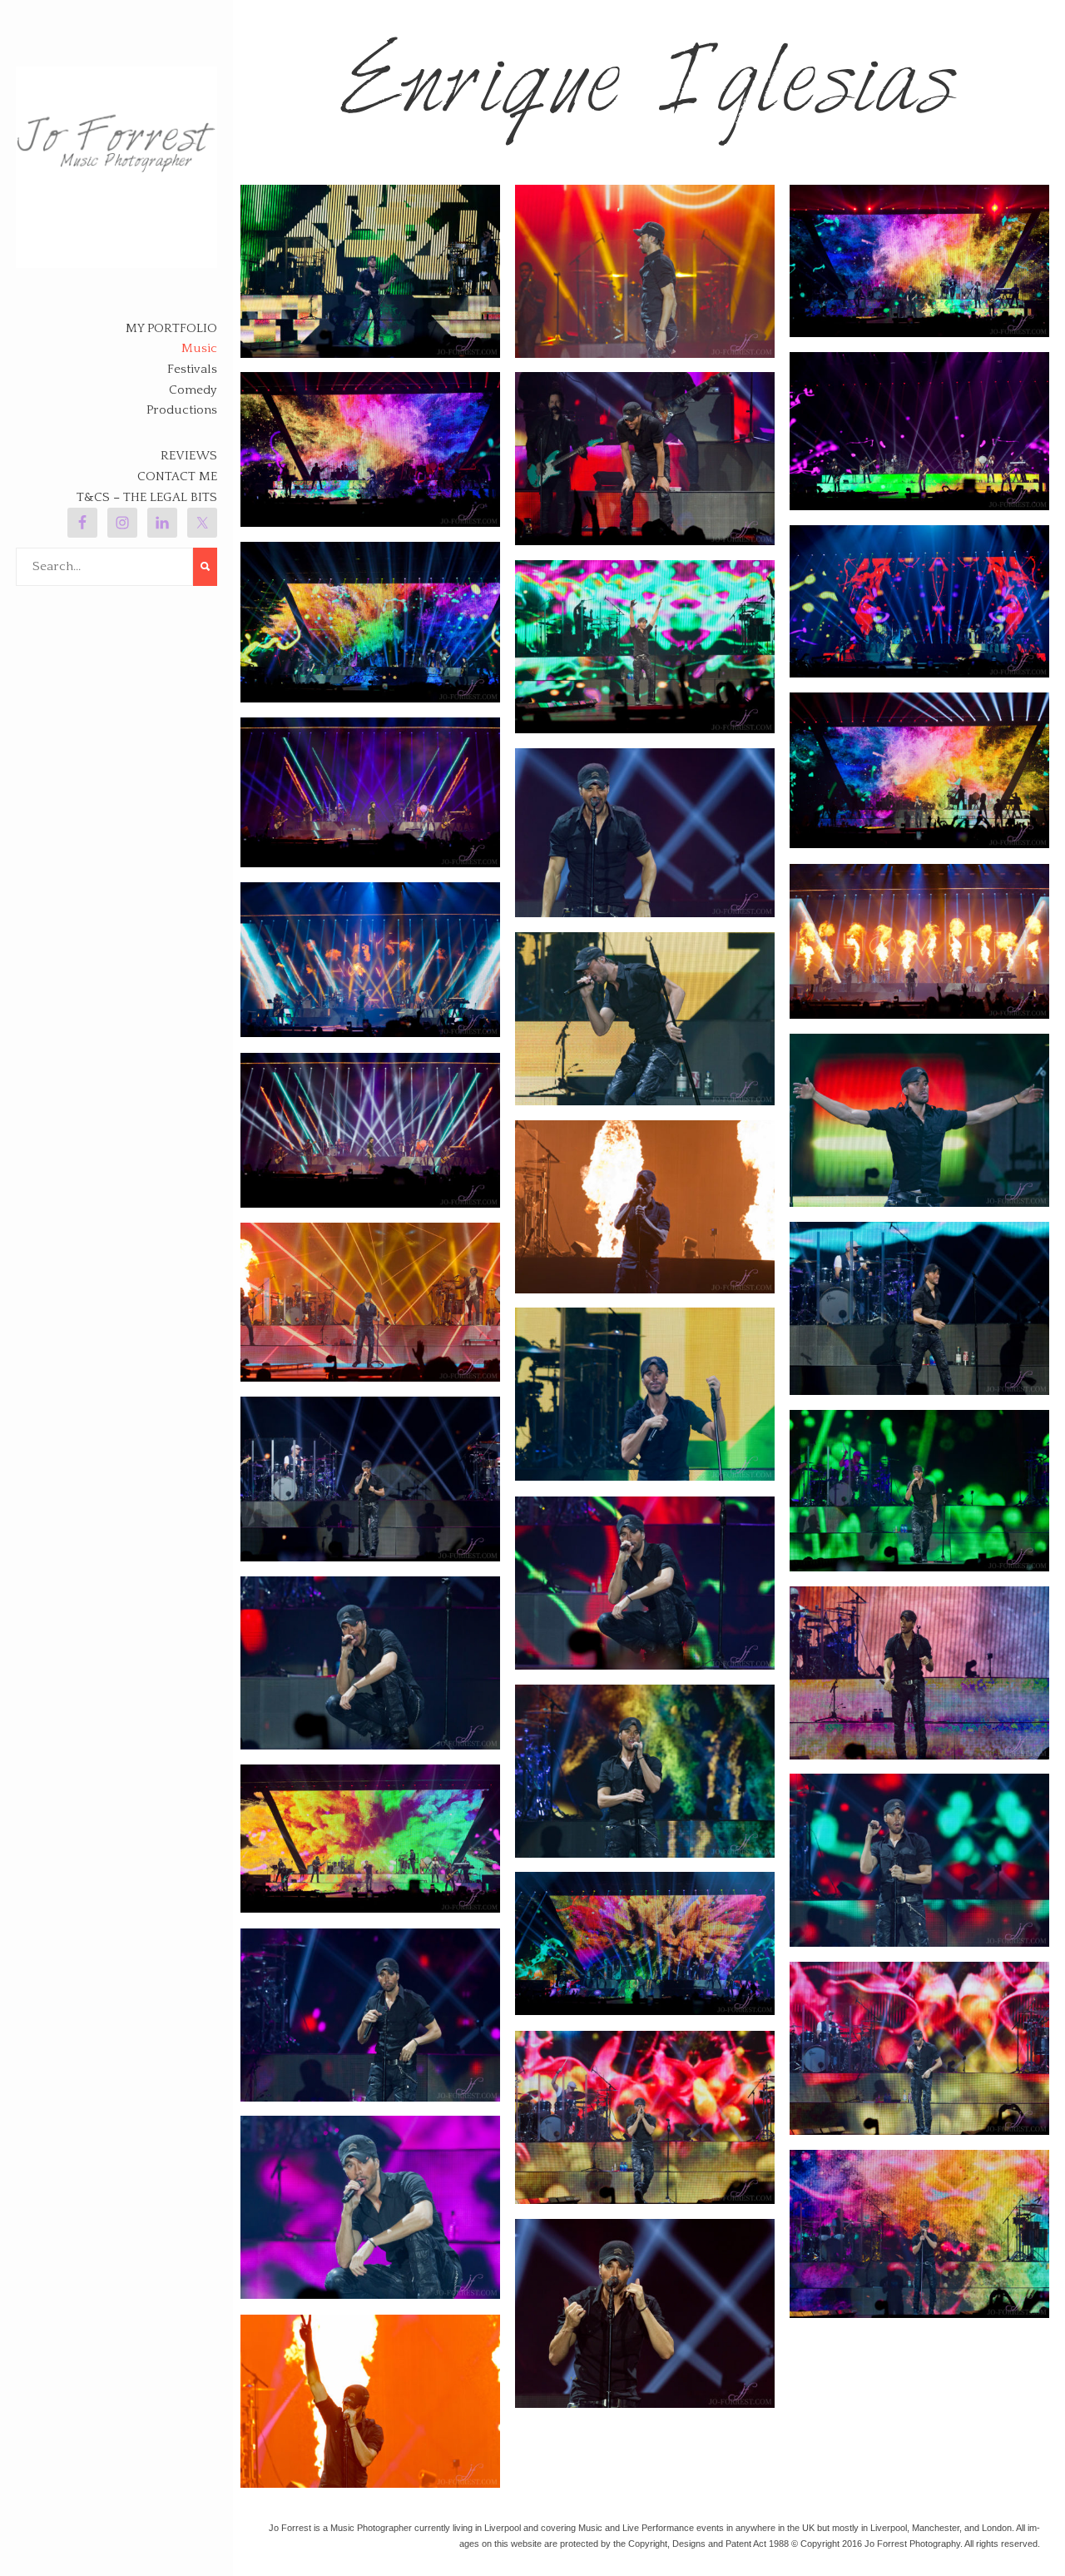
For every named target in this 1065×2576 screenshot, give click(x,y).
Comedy (193, 390)
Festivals (192, 369)
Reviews (189, 456)
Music (199, 348)
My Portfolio (171, 328)
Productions (182, 410)
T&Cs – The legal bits (147, 497)
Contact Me (177, 476)
